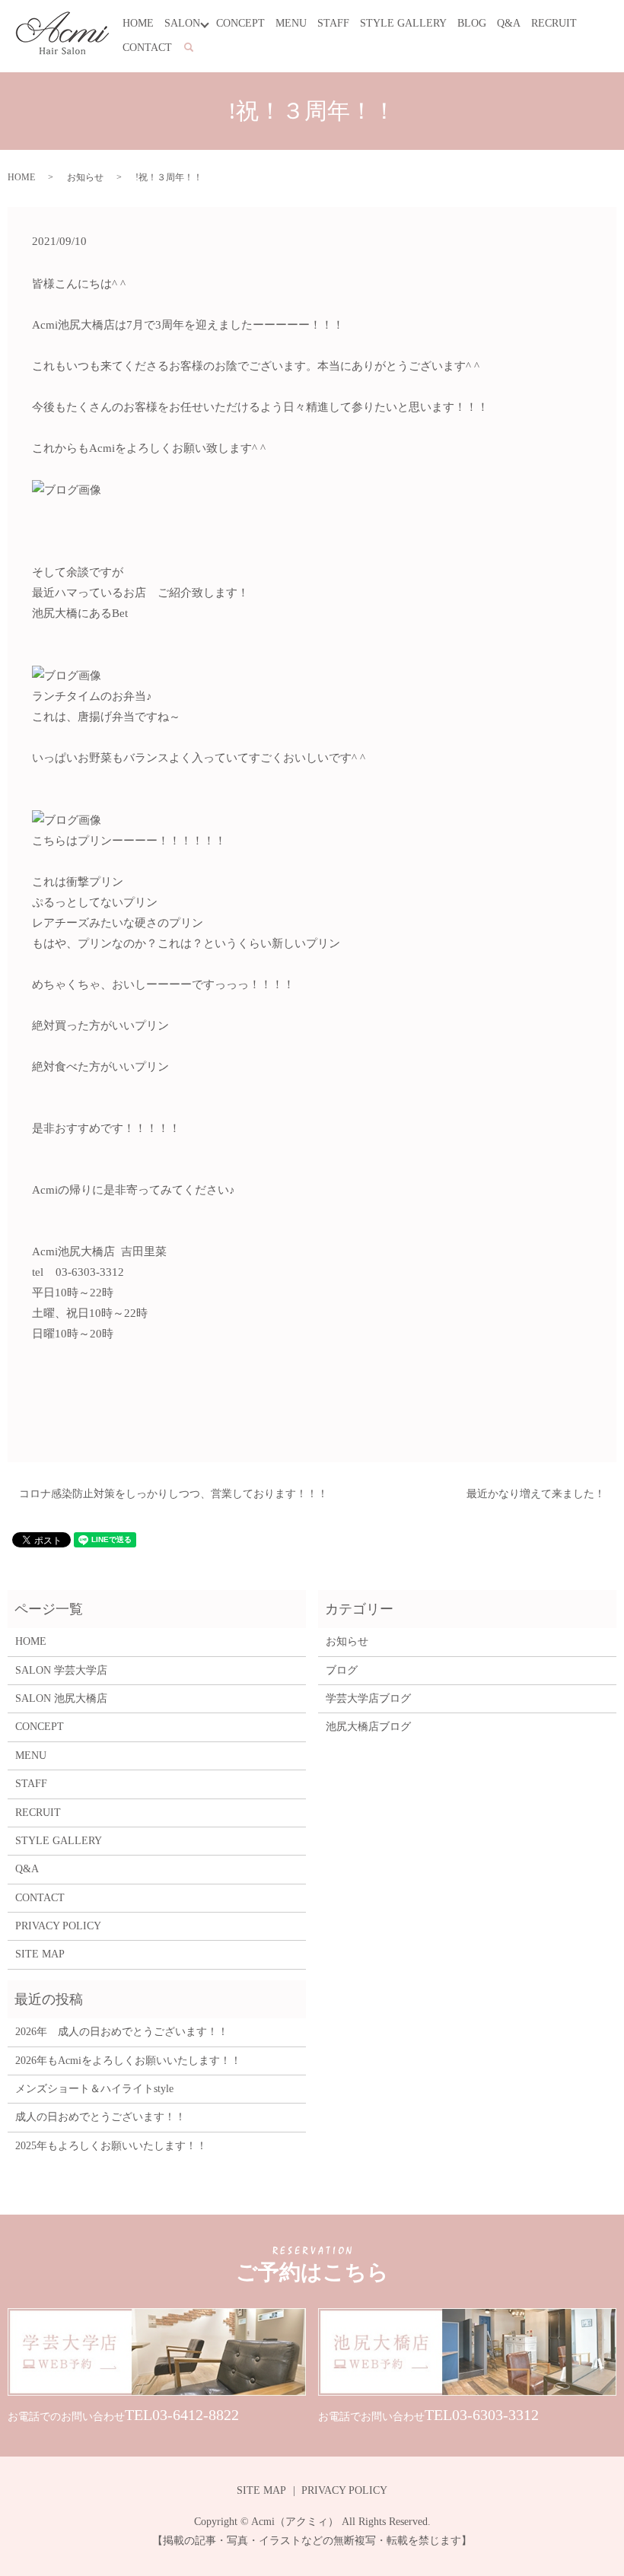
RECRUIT (554, 23)
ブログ (342, 1670)
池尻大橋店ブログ (368, 1727)
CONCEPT (240, 23)
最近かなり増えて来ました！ (536, 1494)
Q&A (509, 23)
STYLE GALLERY (403, 23)
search (197, 48)
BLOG (472, 23)
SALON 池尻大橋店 (61, 1698)
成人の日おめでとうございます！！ (100, 2117)
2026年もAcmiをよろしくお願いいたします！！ (128, 2061)
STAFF (333, 23)
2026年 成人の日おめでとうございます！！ (122, 2032)
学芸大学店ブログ (368, 1698)
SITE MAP (40, 1954)
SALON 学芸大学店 (61, 1670)
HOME (138, 23)
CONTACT (147, 48)
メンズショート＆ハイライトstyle (94, 2089)
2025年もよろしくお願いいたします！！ (111, 2146)
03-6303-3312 (495, 2415)
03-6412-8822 (196, 2415)
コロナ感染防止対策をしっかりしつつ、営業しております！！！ (174, 1494)
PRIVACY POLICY (58, 1926)
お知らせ (85, 177)
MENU (291, 23)
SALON (182, 23)
